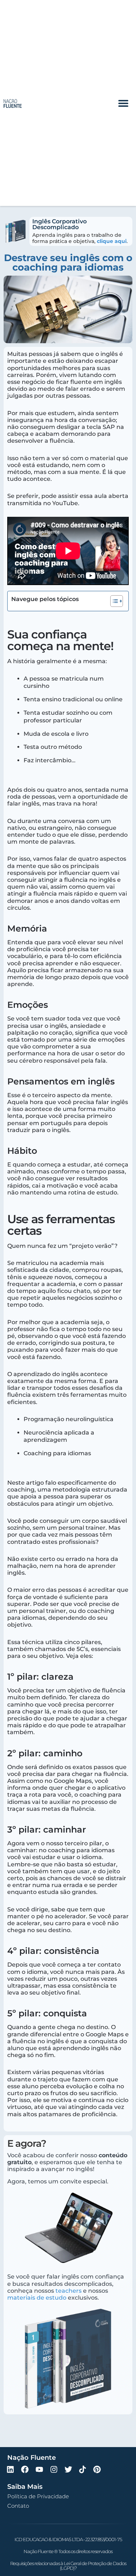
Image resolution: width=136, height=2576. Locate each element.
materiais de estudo (37, 2298)
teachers (69, 2291)
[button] (123, 103)
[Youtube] (40, 2470)
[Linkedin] (11, 2470)
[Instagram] (54, 2470)
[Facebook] (25, 2470)
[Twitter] (68, 2470)
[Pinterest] (97, 2470)
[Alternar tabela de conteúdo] (113, 601)
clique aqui (112, 241)
